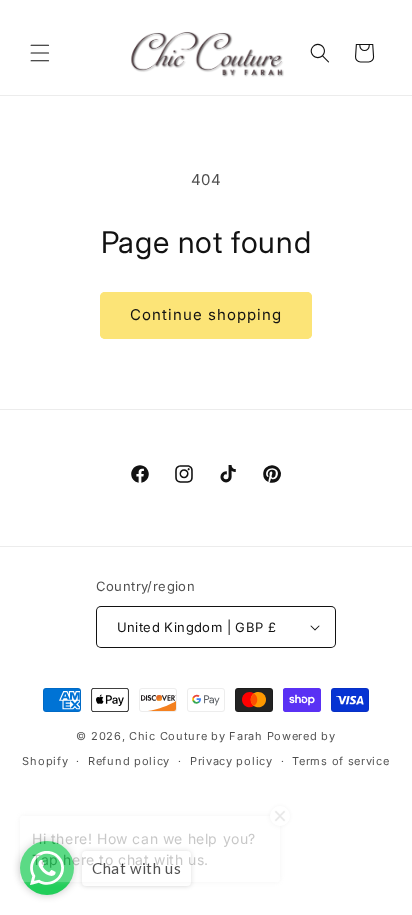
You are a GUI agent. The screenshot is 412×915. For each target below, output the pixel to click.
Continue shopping (206, 314)
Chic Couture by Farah (196, 736)
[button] (40, 53)
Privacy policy (231, 761)
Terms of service (340, 761)
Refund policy (129, 761)
